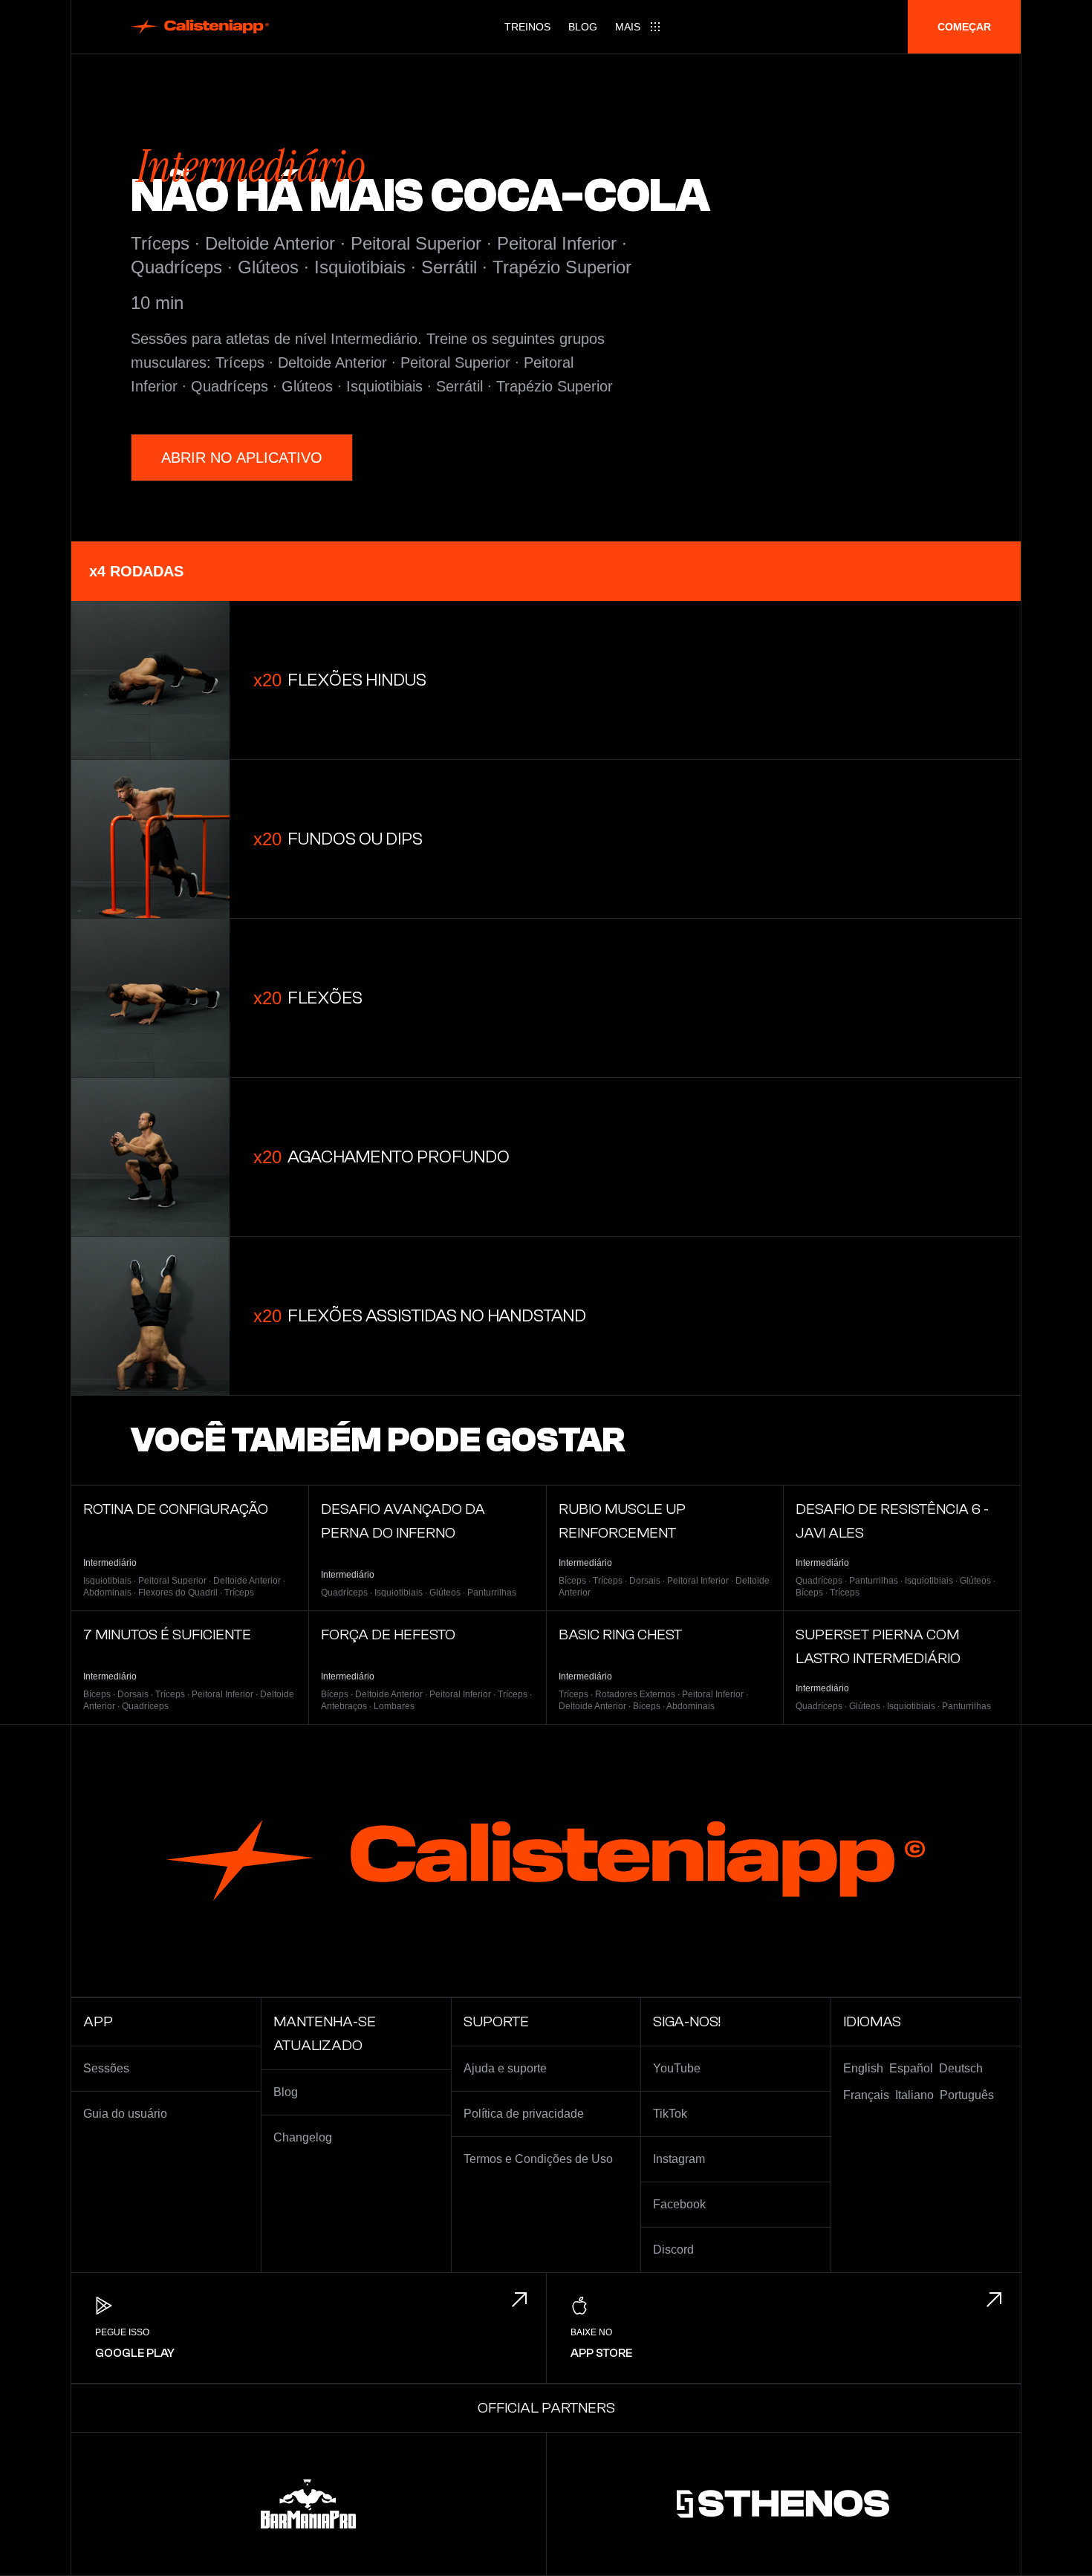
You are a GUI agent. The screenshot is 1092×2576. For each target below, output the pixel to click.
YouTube (677, 2068)
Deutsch (961, 2068)
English (863, 2068)
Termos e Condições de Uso (538, 2159)
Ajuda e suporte (505, 2068)
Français (866, 2095)
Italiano (914, 2095)
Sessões (106, 2068)
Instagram (679, 2159)
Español (911, 2068)
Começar (964, 27)
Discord (673, 2250)
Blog (583, 27)
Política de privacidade (524, 2114)
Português (967, 2095)
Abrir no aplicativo (242, 458)
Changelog (303, 2137)
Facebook (679, 2204)
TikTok (670, 2114)
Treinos (527, 27)
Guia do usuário (125, 2114)
